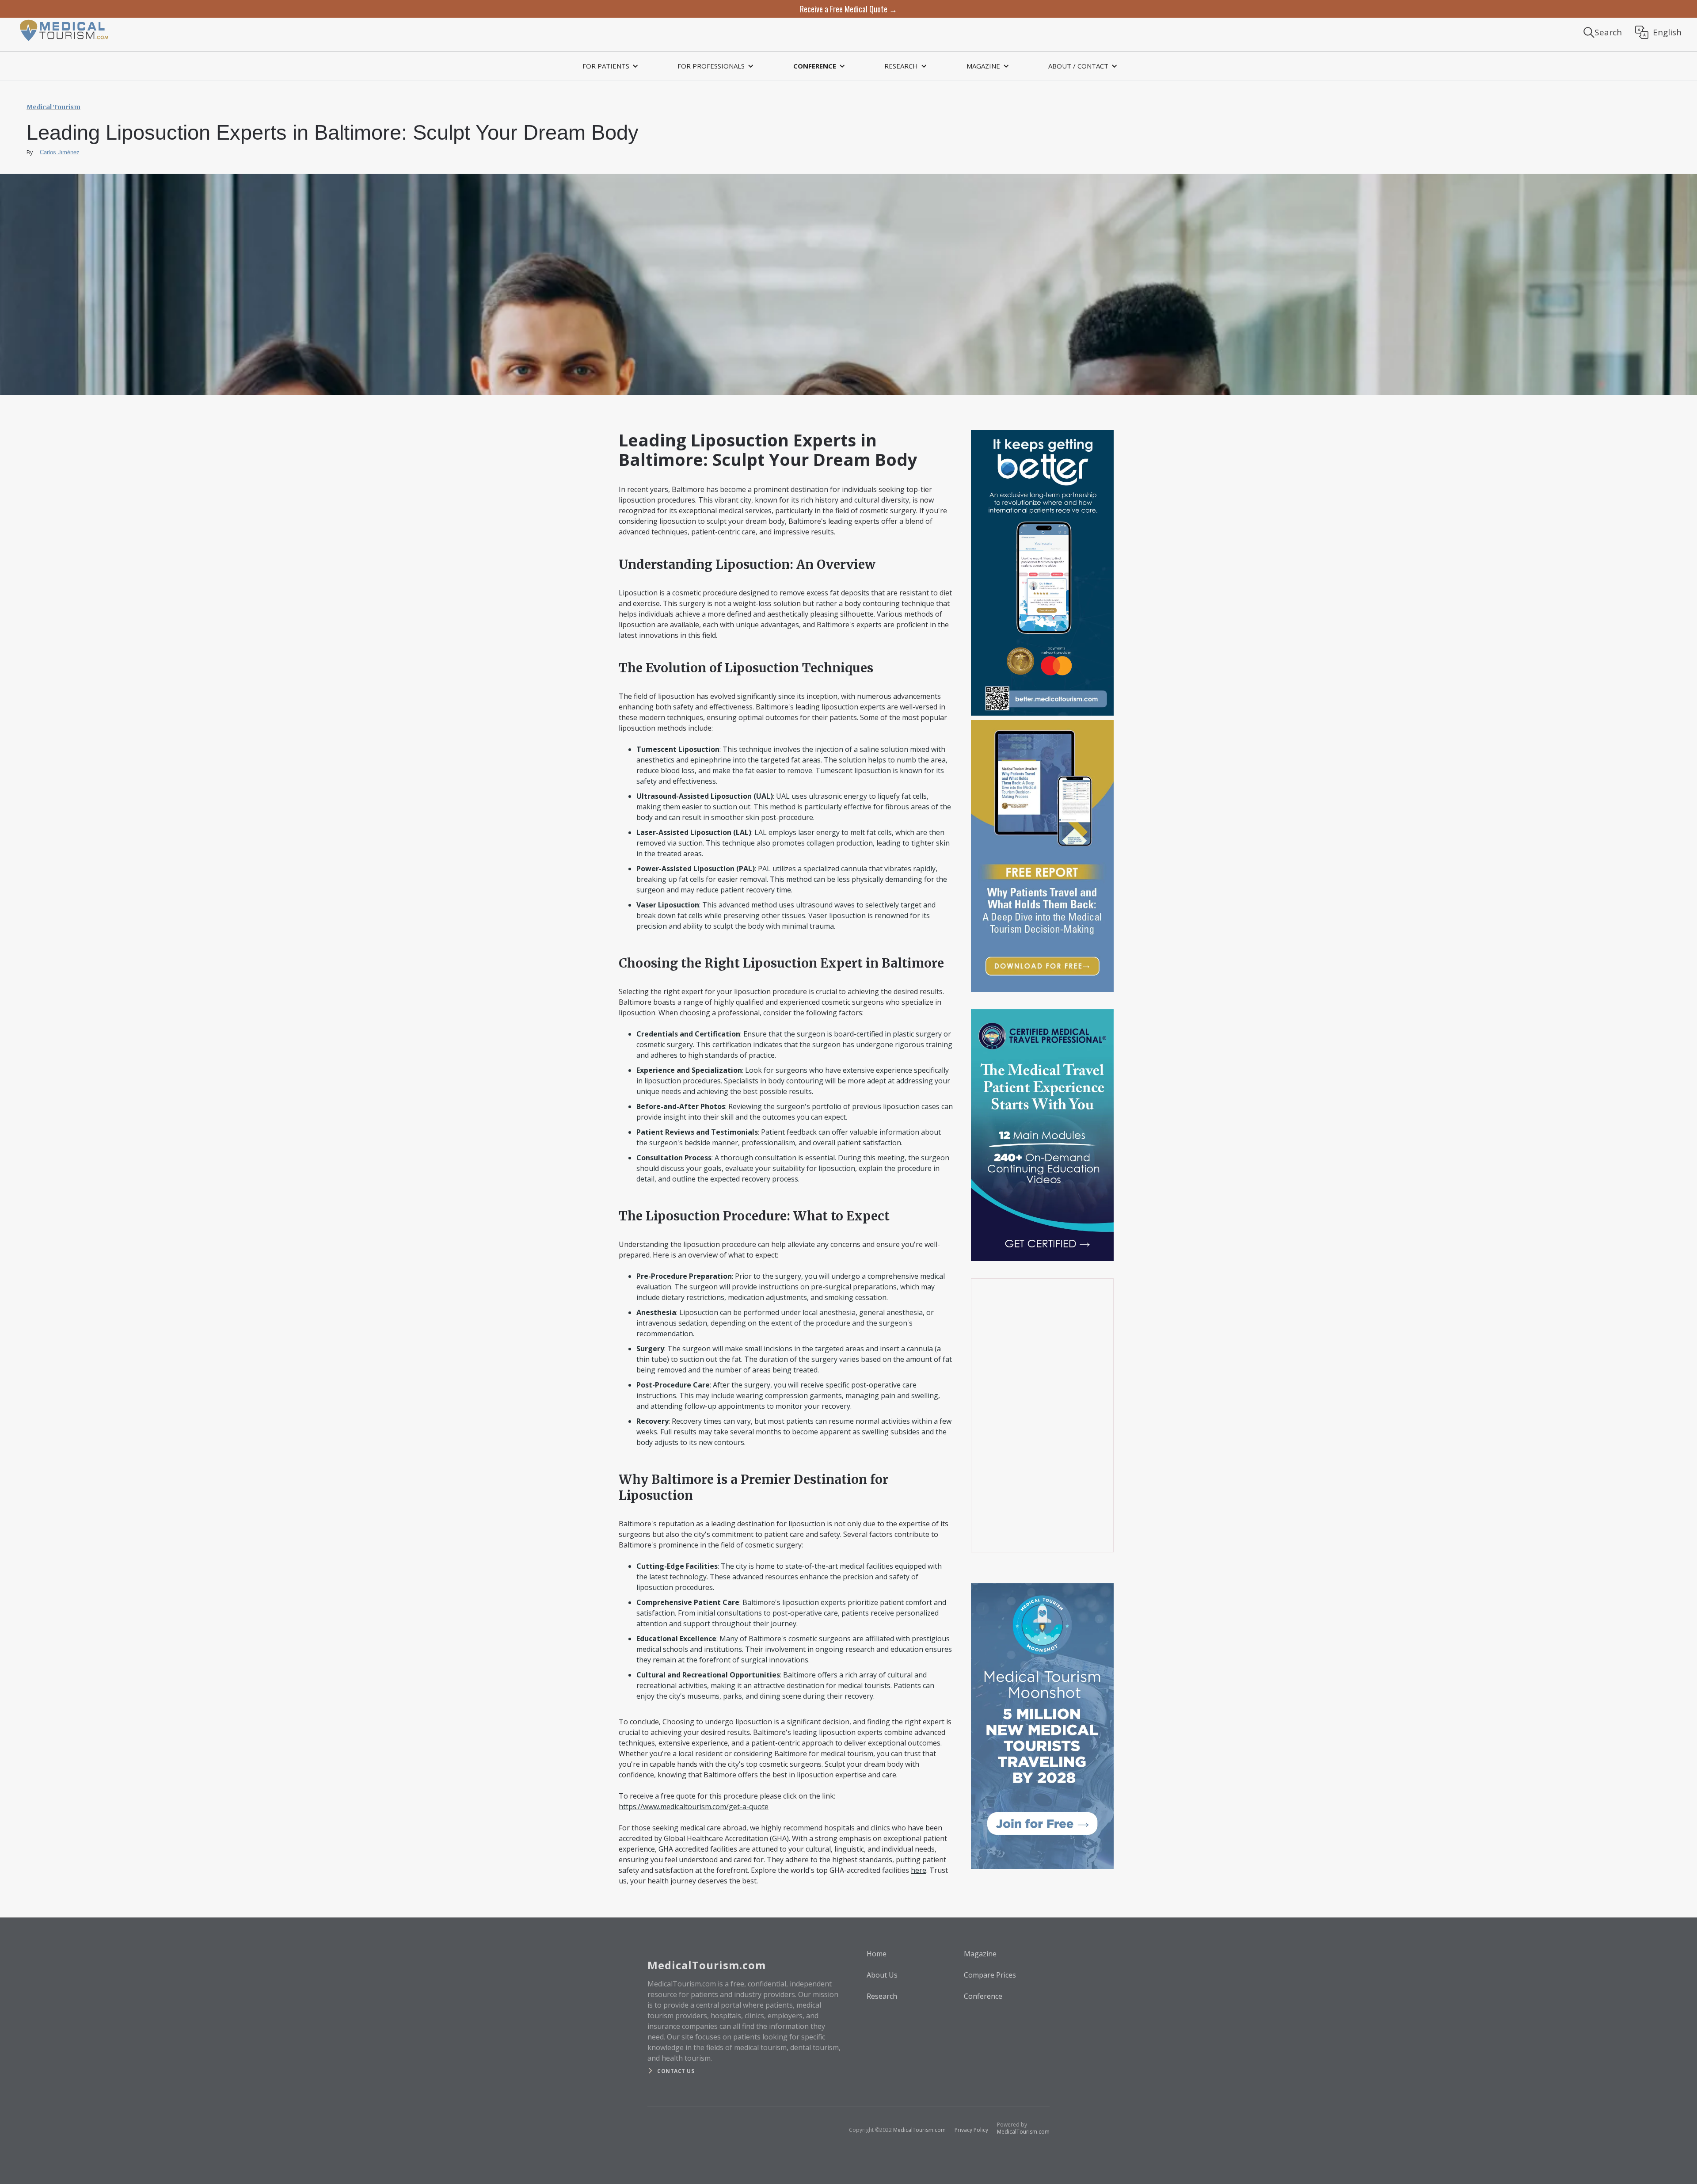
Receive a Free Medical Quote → (848, 9)
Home (877, 1954)
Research (882, 1996)
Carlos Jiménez (60, 152)
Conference (983, 1996)
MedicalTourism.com (919, 2130)
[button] (609, 66)
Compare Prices (990, 1975)
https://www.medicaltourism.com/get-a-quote (694, 1807)
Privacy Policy (971, 2130)
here (919, 1870)
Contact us (676, 2071)
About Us (882, 1975)
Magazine (980, 1954)
